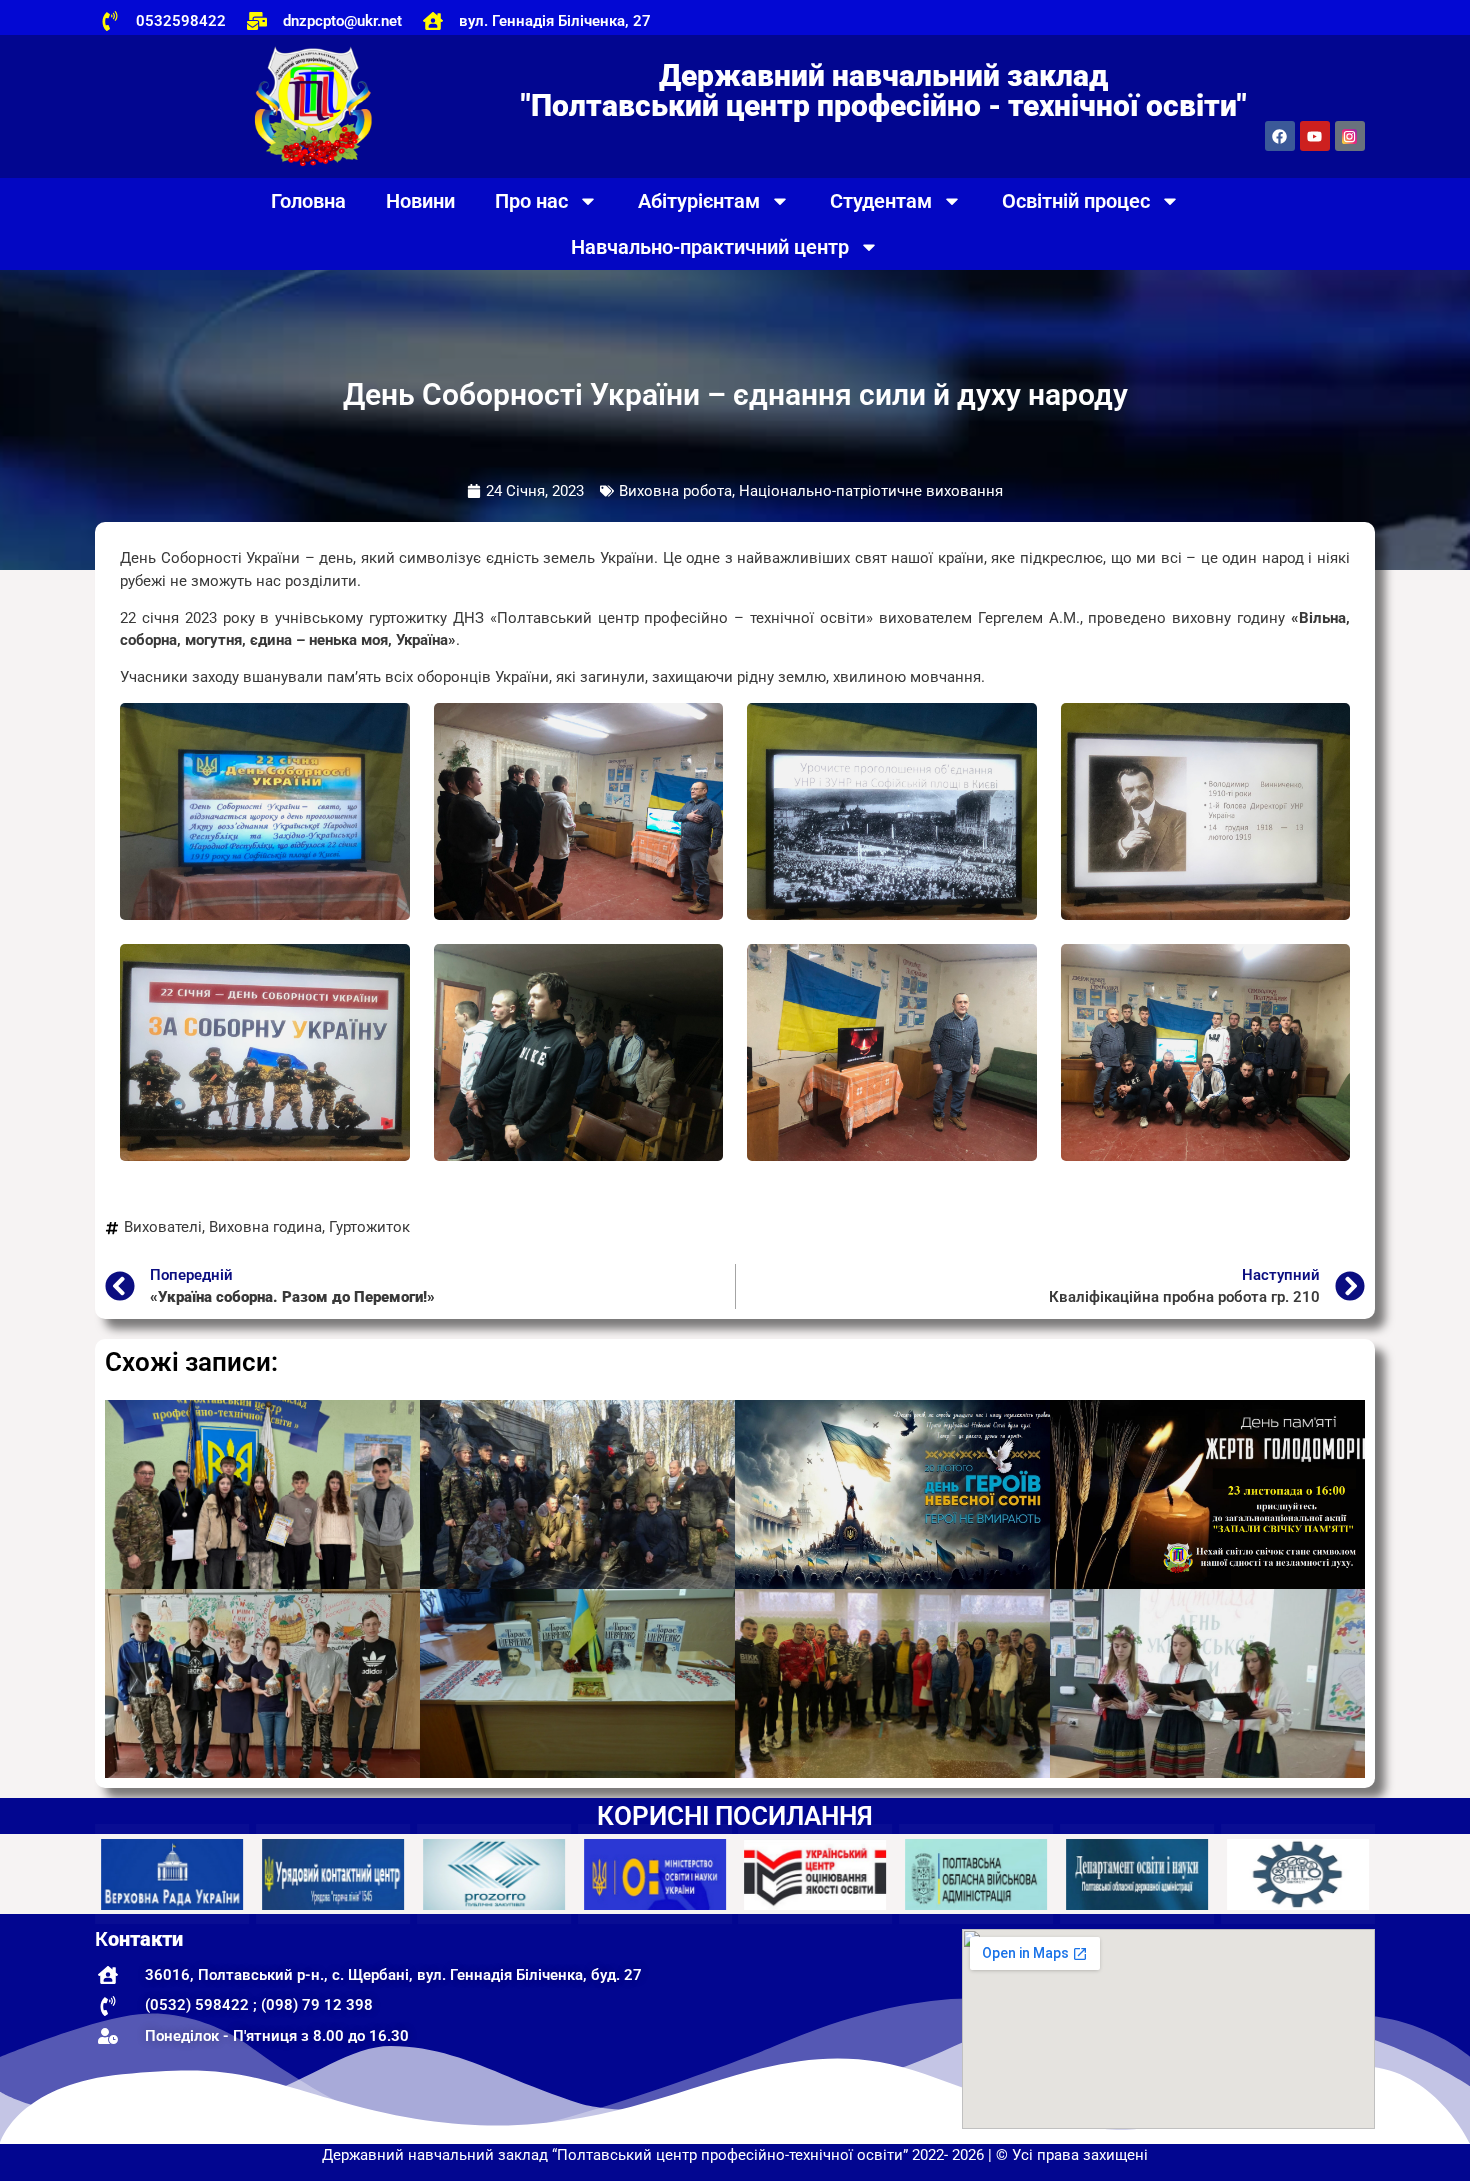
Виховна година (265, 1227)
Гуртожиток (369, 1227)
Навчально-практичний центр (710, 247)
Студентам (881, 201)
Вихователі (163, 1227)
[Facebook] (1280, 136)
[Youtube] (1315, 136)
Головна (308, 201)
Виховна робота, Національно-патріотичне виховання (811, 491)
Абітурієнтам (699, 201)
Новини (420, 201)
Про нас (531, 201)
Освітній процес (1076, 201)
